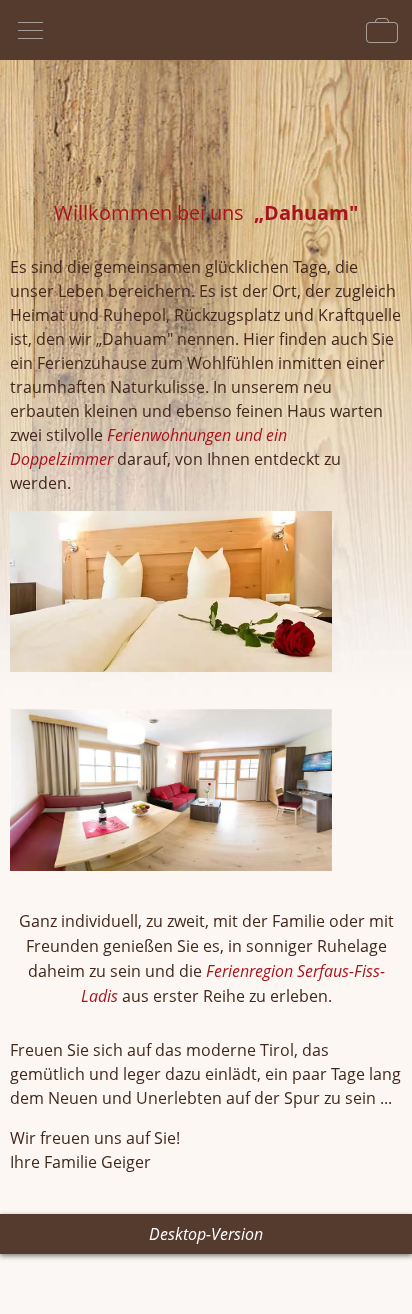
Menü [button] (30, 30)
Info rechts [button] (382, 30)
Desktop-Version (206, 1234)
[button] (206, 595)
